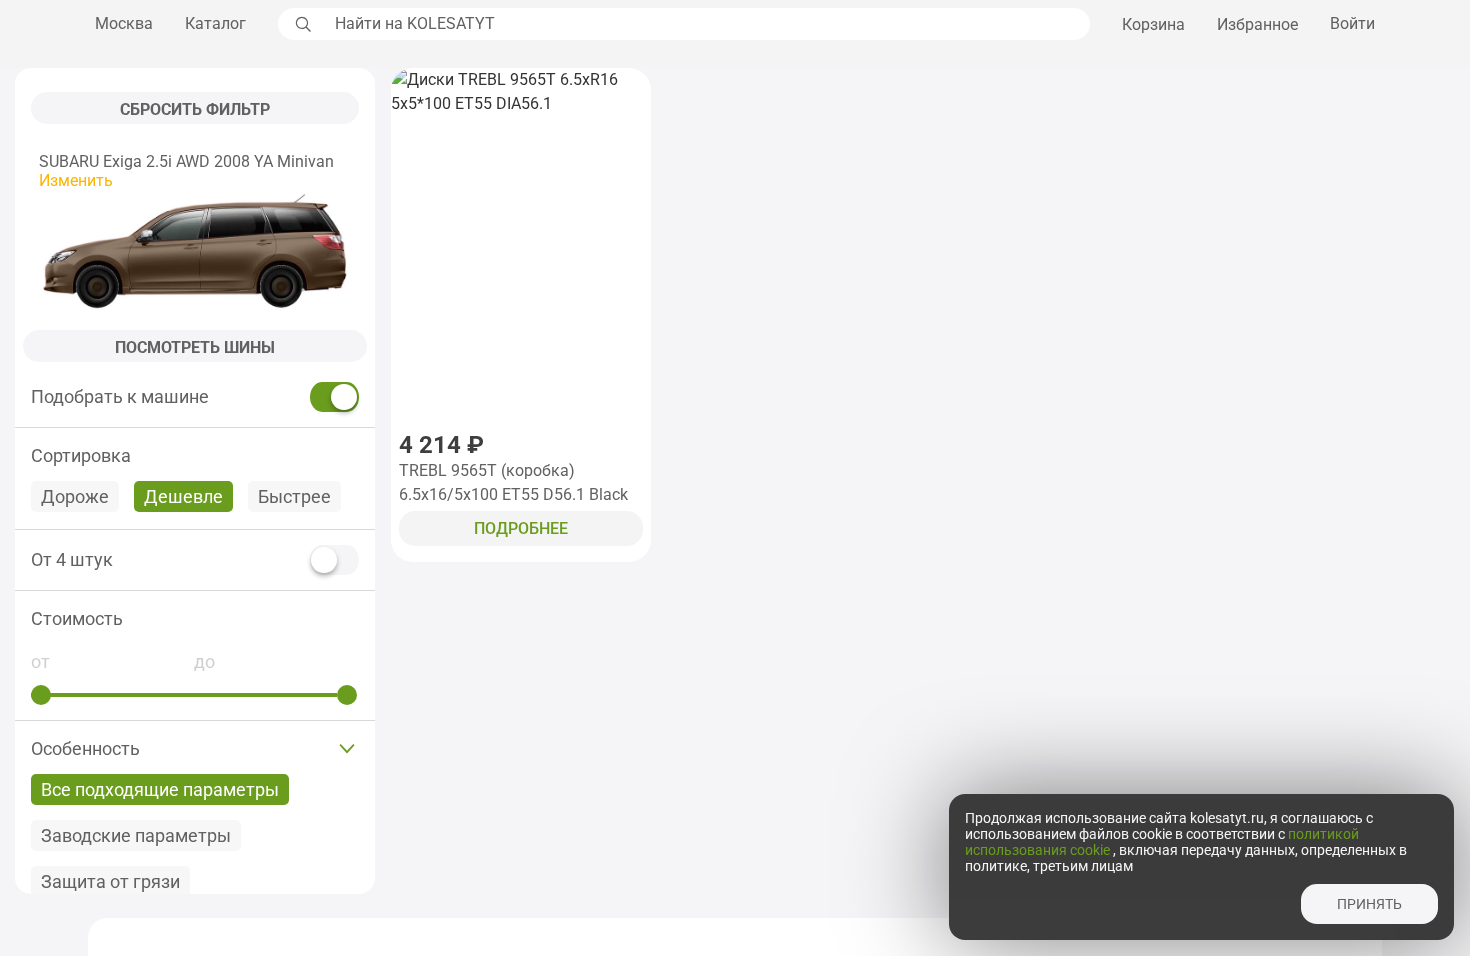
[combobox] (707, 24)
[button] (195, 618)
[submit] (301, 24)
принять (1369, 904)
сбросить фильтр (195, 109)
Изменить (76, 180)
